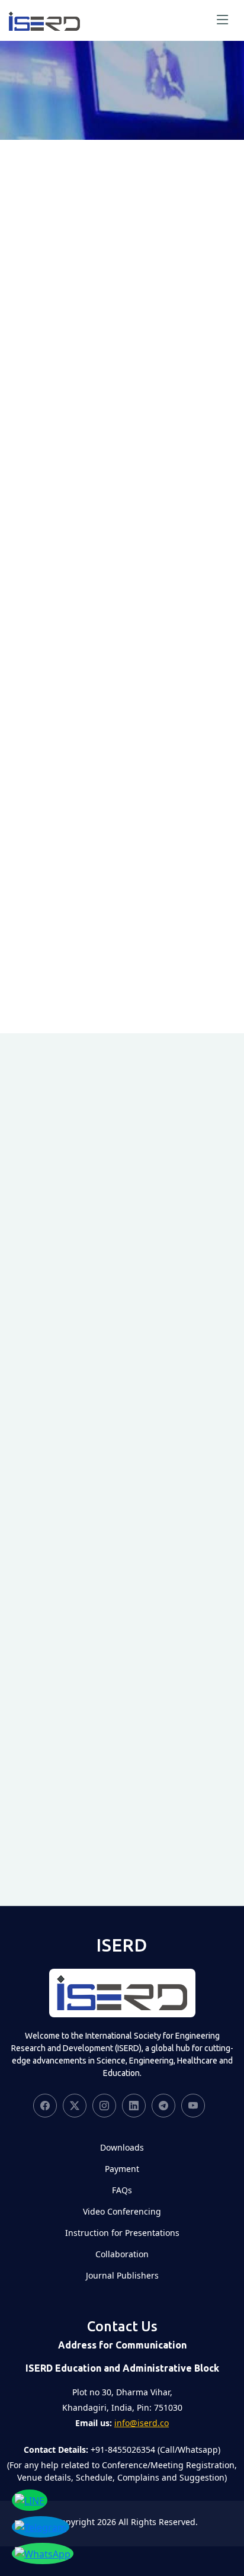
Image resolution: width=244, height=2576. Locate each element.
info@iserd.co (142, 2423)
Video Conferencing (122, 2212)
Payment (122, 2169)
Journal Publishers (122, 2276)
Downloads (122, 2148)
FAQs (122, 2190)
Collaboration (122, 2254)
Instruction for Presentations (122, 2233)
